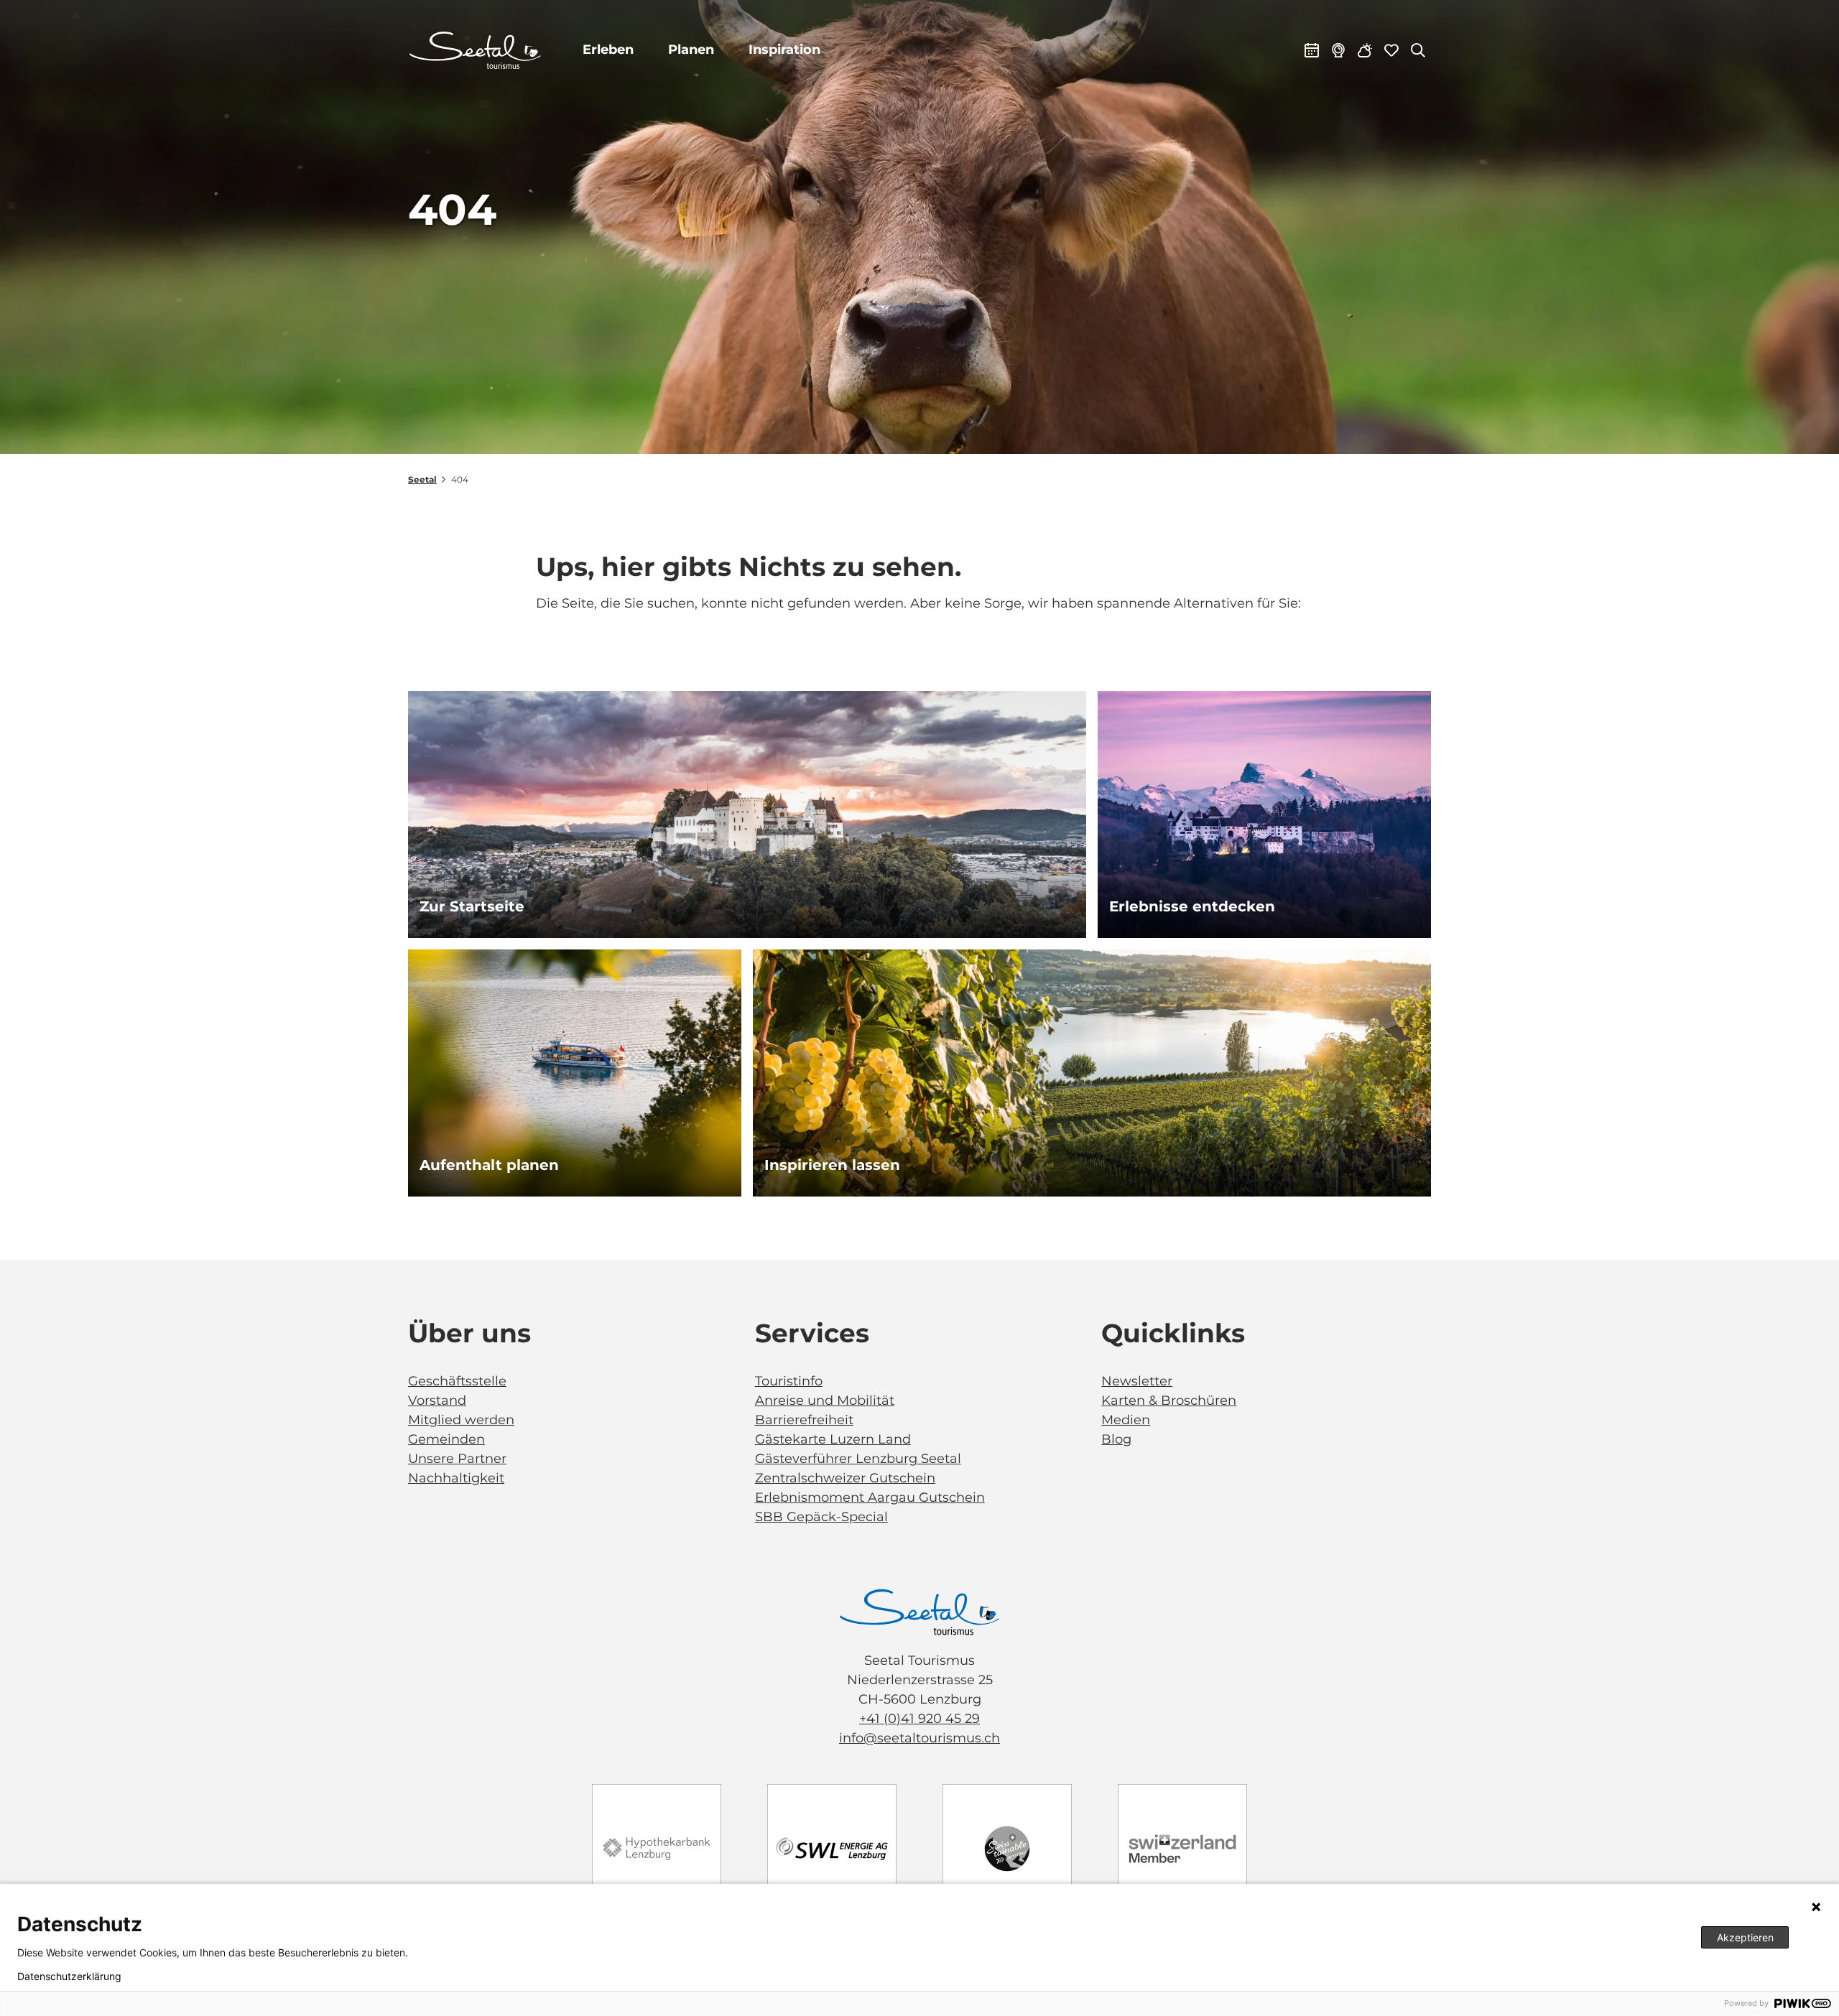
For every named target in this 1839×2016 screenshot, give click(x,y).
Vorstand (437, 1400)
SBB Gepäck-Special (821, 1517)
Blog (1116, 1439)
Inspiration (784, 50)
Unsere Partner (457, 1459)
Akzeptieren (1745, 1937)
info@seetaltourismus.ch (919, 1738)
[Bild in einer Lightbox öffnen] (919, 1612)
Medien (1126, 1420)
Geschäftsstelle (457, 1381)
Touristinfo (789, 1381)
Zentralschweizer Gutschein (845, 1478)
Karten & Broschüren (1169, 1400)
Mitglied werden (461, 1420)
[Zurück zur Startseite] (475, 50)
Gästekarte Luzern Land (833, 1439)
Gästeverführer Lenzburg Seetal (858, 1459)
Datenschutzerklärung (69, 1976)
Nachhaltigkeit (456, 1478)
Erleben (608, 50)
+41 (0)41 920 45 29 (919, 1719)
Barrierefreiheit (804, 1420)
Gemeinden (446, 1439)
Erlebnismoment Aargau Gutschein (870, 1497)
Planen (691, 50)
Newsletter (1137, 1381)
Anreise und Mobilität (825, 1400)
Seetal (422, 479)
